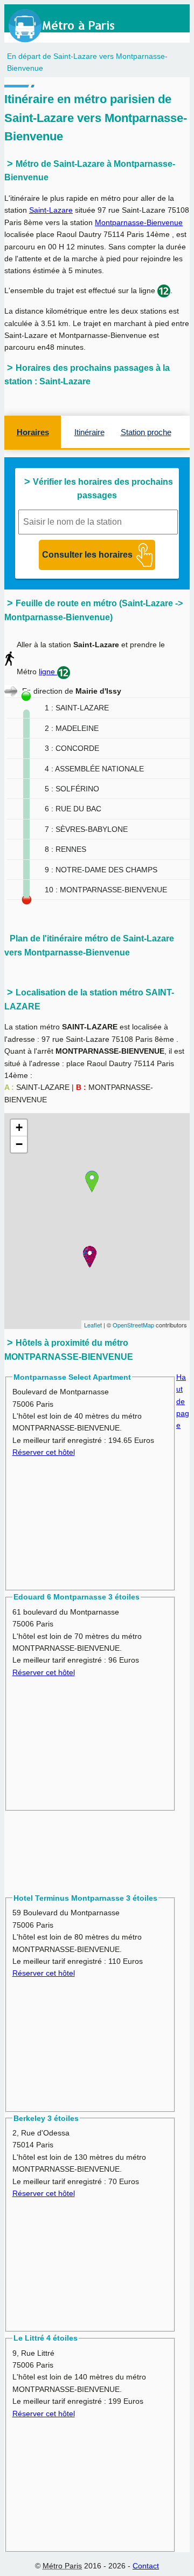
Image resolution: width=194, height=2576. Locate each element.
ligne (48, 672)
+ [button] (19, 1127)
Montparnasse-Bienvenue (139, 222)
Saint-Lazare (51, 210)
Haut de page (183, 1401)
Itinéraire (89, 432)
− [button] (19, 1144)
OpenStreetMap (133, 1325)
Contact (146, 2566)
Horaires (33, 432)
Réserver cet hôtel (44, 1452)
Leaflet (93, 1325)
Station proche (146, 432)
